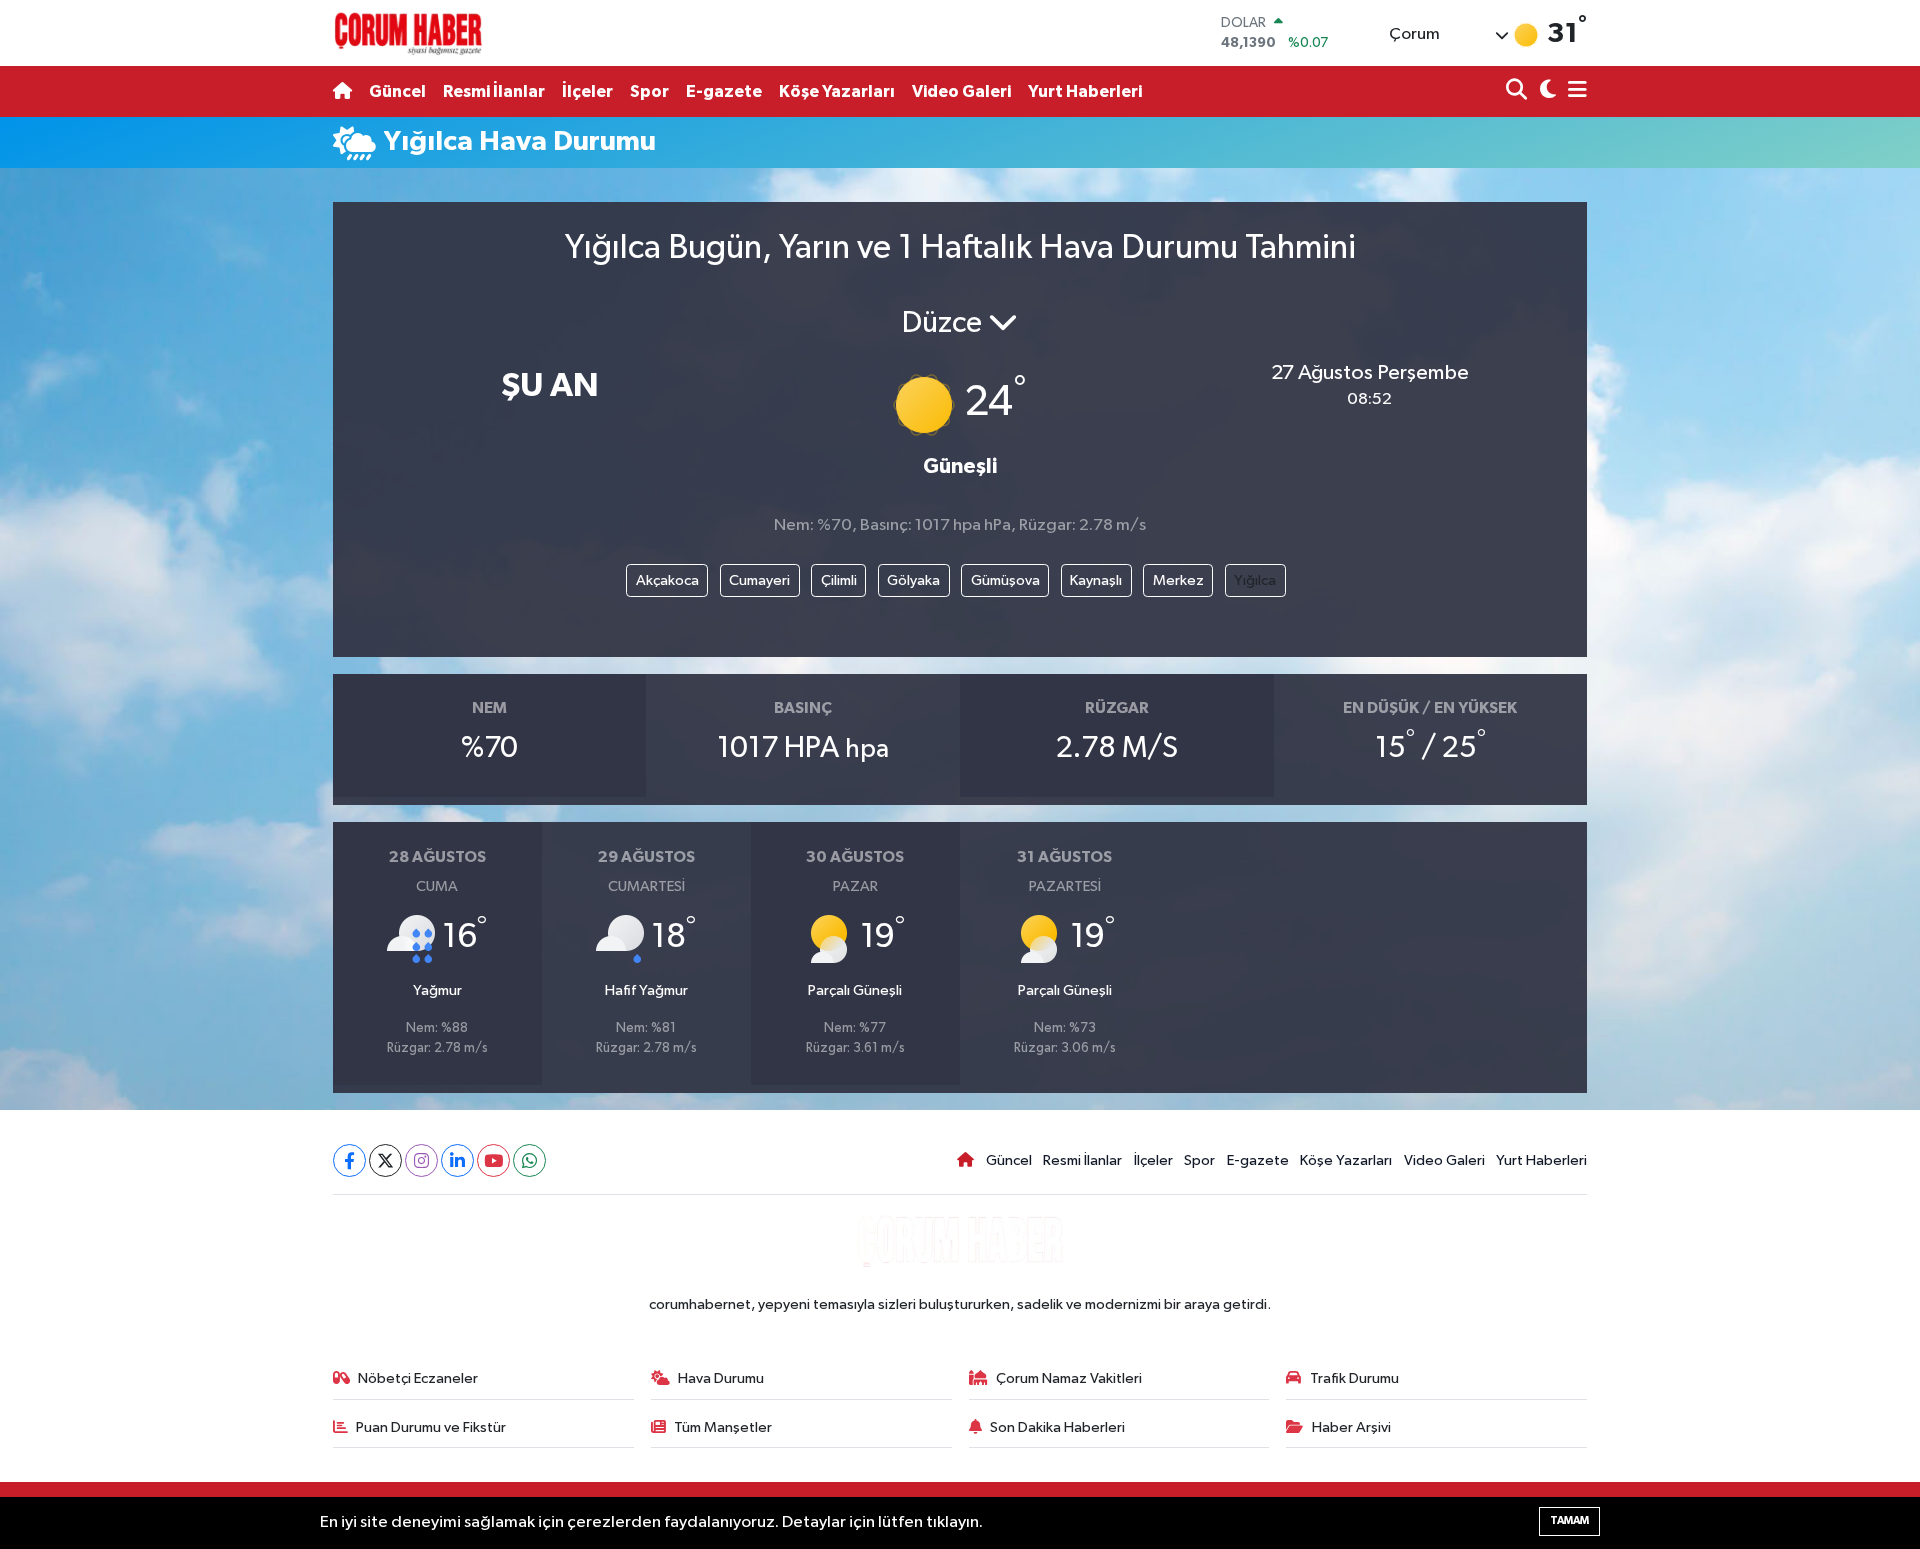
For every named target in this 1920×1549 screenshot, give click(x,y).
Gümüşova (1005, 580)
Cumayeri (759, 580)
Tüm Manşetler (723, 1427)
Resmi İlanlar (494, 91)
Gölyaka (913, 580)
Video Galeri (961, 91)
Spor (649, 91)
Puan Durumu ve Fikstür (431, 1427)
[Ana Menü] (1574, 91)
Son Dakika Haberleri (1057, 1427)
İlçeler (587, 91)
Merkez (1178, 580)
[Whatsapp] (529, 1160)
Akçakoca (667, 580)
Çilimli (839, 580)
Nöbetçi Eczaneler (418, 1378)
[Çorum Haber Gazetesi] (408, 33)
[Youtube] (493, 1160)
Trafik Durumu (1354, 1378)
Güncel (397, 91)
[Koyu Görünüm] (1545, 91)
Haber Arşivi (1351, 1427)
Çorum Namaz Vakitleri (1069, 1378)
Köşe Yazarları (837, 91)
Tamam (1569, 1520)
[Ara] (1518, 91)
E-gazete (724, 91)
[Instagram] (421, 1160)
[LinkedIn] (457, 1160)
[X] (385, 1160)
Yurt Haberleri (1085, 91)
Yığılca (1255, 580)
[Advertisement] (245, 478)
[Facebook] (349, 1160)
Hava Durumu (721, 1378)
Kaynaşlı (1096, 580)
